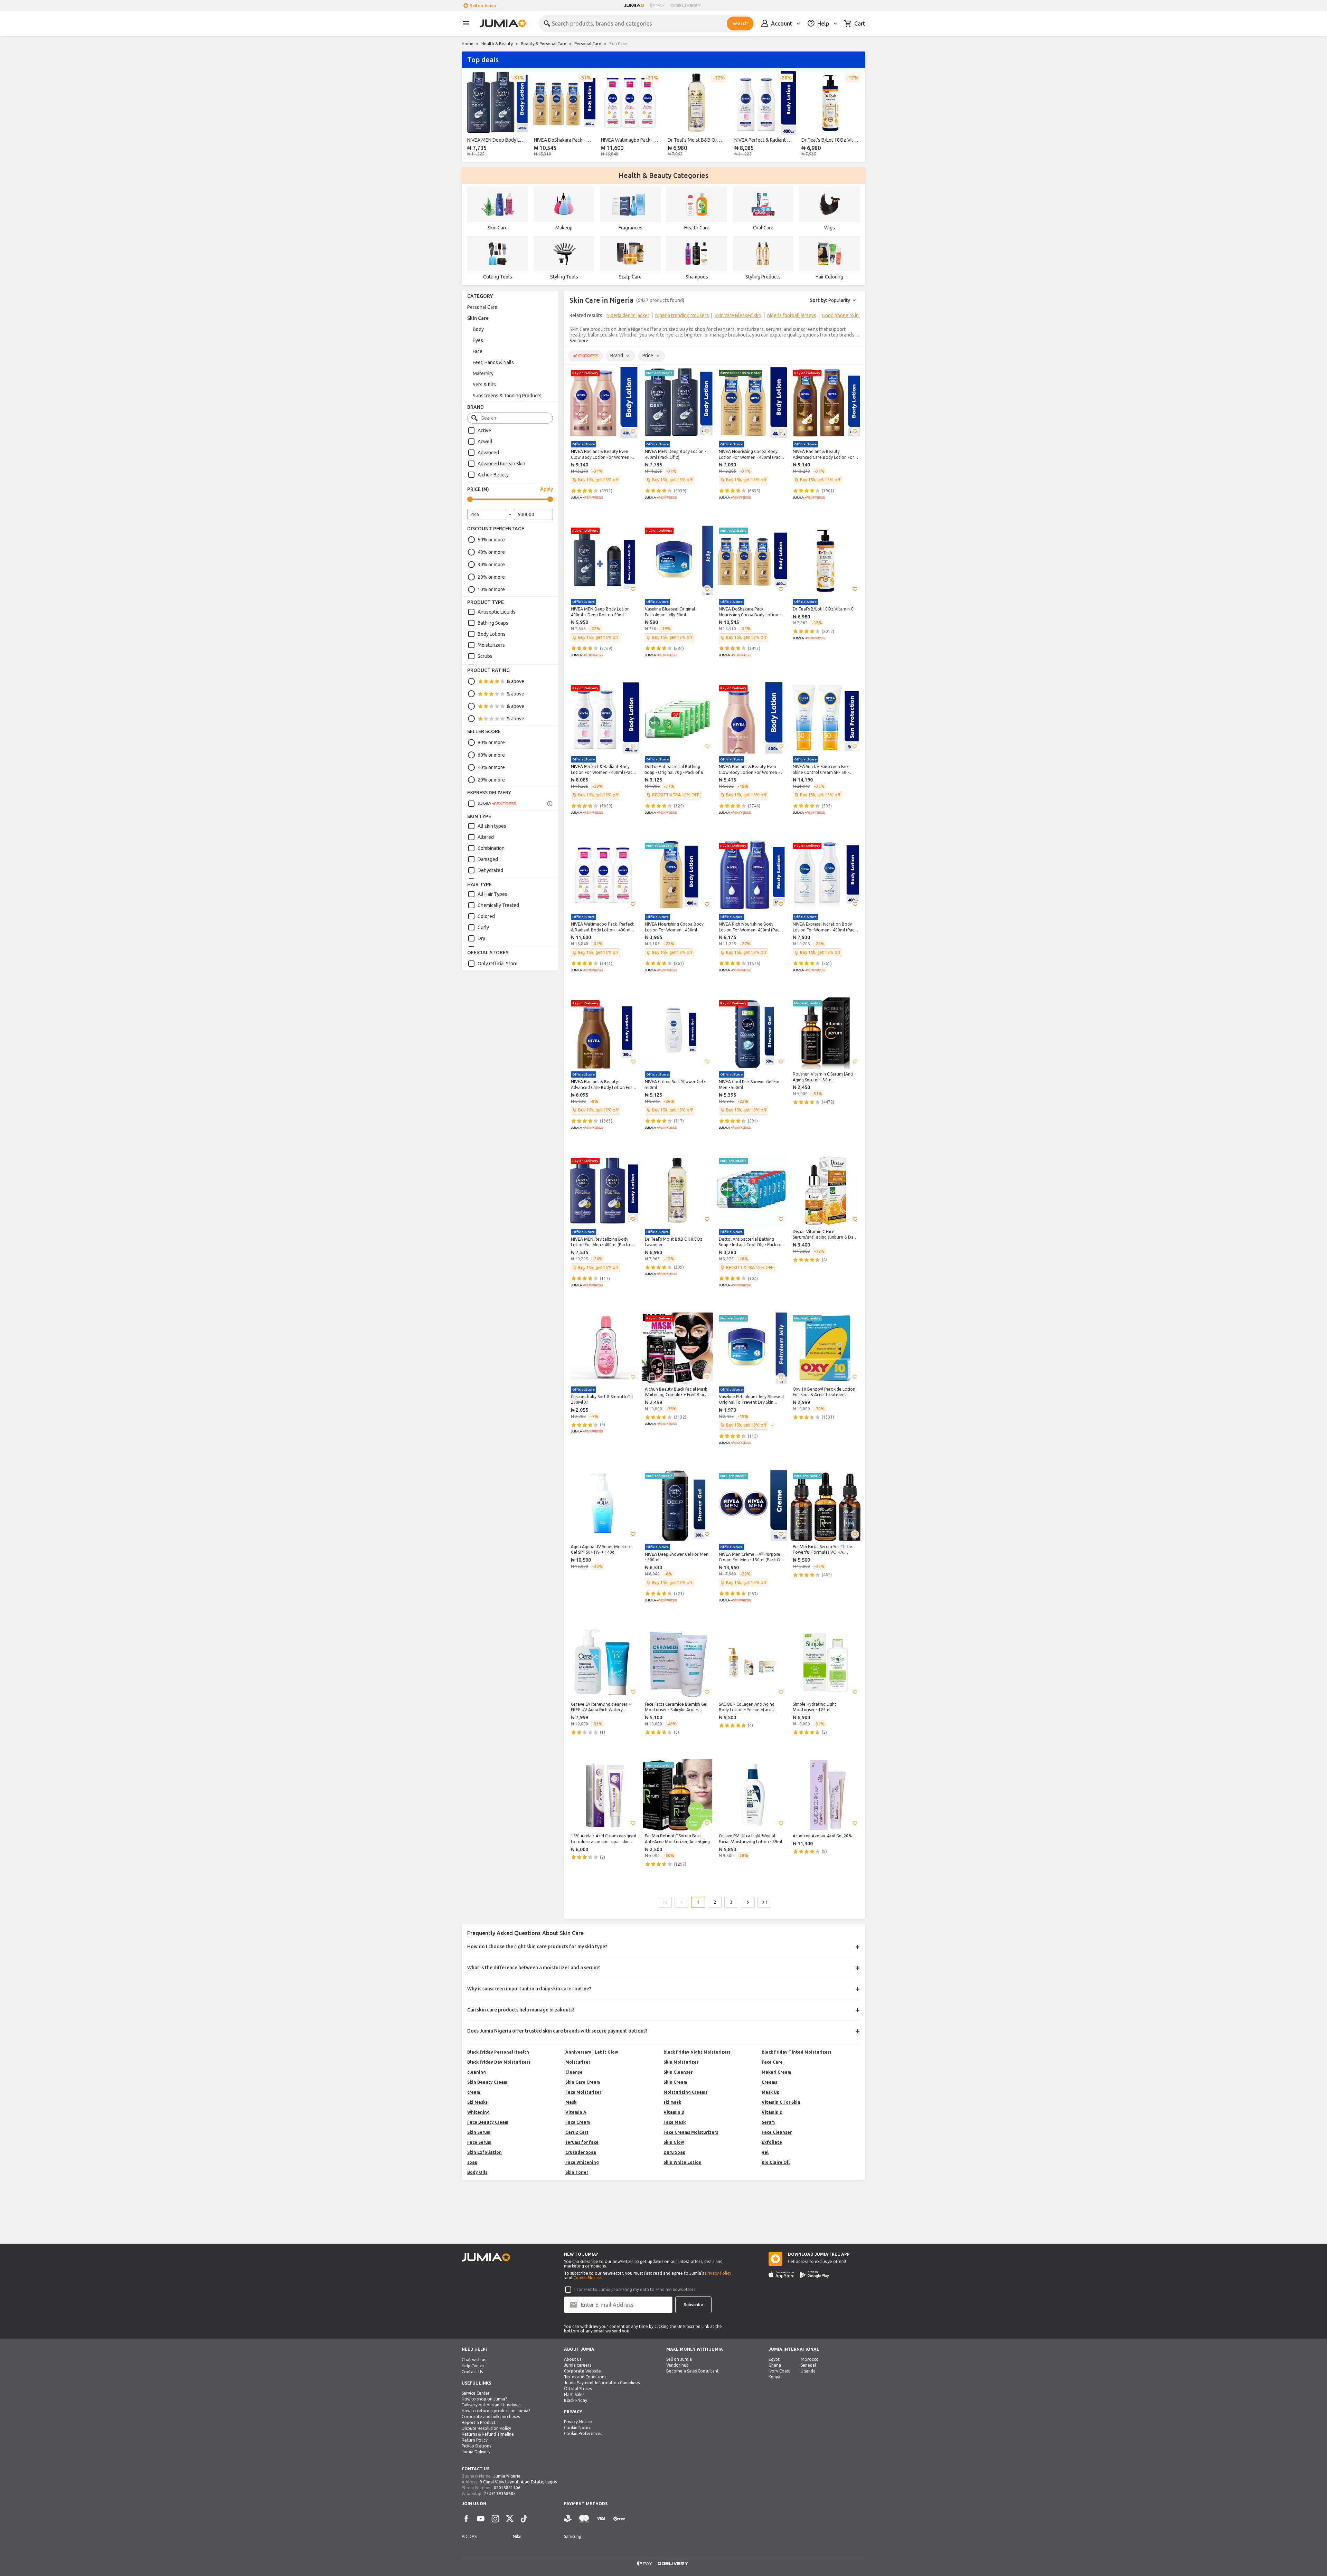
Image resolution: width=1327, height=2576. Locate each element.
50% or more (491, 540)
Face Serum (479, 2142)
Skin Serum (479, 2132)
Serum (768, 2122)
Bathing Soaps (493, 623)
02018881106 (507, 2488)
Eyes (478, 340)
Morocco (810, 2359)
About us (573, 2359)
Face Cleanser (777, 2132)
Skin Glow (674, 2142)
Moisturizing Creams (685, 2092)
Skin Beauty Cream (487, 2082)
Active (484, 430)
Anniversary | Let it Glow (592, 2052)
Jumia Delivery (476, 2452)
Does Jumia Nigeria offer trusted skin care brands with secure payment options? (557, 2031)
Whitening (478, 2112)
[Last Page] (764, 1902)
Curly (483, 927)
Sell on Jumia (483, 6)
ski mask (672, 2102)
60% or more (491, 755)
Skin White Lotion (683, 2162)
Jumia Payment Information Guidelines (602, 2383)
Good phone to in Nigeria (848, 315)
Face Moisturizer (583, 2092)
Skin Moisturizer (681, 2062)
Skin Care (478, 318)
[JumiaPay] (657, 6)
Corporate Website (582, 2371)
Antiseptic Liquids (497, 612)
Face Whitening (582, 2162)
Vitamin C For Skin (781, 2102)
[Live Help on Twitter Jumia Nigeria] (510, 2519)
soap (472, 2162)
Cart (860, 23)
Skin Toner (577, 2172)
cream (474, 2092)
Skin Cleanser (678, 2072)
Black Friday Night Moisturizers (697, 2052)
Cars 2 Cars (577, 2132)
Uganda (808, 2371)
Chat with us (474, 2360)
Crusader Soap (581, 2152)
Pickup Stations (476, 2446)
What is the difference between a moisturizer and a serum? (534, 1968)
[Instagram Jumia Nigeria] (495, 2519)
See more (579, 340)
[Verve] (619, 2519)
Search (740, 23)
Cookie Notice (587, 2278)
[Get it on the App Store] (782, 2275)
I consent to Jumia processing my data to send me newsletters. (635, 2289)
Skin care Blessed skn (738, 315)
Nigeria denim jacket (628, 315)
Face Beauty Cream (488, 2122)
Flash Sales (574, 2394)
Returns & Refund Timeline (488, 2434)
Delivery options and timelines (491, 2405)
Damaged (488, 859)
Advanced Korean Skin (501, 464)
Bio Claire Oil (776, 2162)
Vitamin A (576, 2112)
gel (765, 2152)
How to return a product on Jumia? (496, 2411)
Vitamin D (772, 2112)
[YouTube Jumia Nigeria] (481, 2519)
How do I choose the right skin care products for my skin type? (537, 1947)
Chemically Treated (498, 905)
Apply (547, 489)
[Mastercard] (584, 2519)
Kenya (774, 2377)
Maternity (483, 373)
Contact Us (472, 2372)
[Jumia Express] (492, 804)
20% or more (491, 577)
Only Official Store (498, 964)
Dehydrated (490, 870)
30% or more (491, 565)
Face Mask (675, 2122)
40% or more (491, 552)
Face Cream (578, 2122)
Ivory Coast (779, 2371)
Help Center (473, 2366)
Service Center (476, 2393)
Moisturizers (491, 645)
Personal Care (588, 44)
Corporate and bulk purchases (491, 2417)
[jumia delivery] (687, 6)
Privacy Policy (718, 2273)
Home (468, 44)
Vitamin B (674, 2112)
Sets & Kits (484, 385)
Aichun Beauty (493, 475)
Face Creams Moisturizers (691, 2132)
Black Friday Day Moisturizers (499, 2062)
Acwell (485, 442)
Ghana (775, 2365)
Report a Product (479, 2422)
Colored (486, 916)
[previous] (471, 115)
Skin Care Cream (583, 2082)
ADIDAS (469, 2536)
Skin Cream (675, 2082)
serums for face (582, 2142)
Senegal (808, 2365)
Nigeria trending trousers (682, 315)
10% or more (491, 589)
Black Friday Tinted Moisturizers (797, 2052)
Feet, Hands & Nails (493, 362)
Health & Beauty (497, 44)
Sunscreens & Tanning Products (507, 396)
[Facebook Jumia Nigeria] (466, 2519)
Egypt (774, 2359)
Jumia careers (578, 2365)
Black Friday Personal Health (498, 2052)
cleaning (477, 2072)
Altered (486, 837)
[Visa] (601, 2519)
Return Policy (475, 2440)
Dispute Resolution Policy (486, 2428)
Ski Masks (477, 2102)
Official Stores (578, 2389)
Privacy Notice (578, 2422)
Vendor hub (677, 2365)
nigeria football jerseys (792, 315)
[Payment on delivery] (568, 2519)
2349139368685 (500, 2494)
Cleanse (574, 2072)
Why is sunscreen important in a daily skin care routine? (529, 1989)
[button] (633, 432)
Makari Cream (776, 2072)
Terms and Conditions (585, 2377)
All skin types (492, 826)
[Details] (550, 804)
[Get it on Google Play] (815, 2275)
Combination (491, 848)
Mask (571, 2102)
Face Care (772, 2062)
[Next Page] (748, 1902)
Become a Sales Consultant (693, 2371)
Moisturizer (578, 2062)
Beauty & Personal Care (544, 44)
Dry (481, 938)
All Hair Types (492, 894)
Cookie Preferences (583, 2433)
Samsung (573, 2536)
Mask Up (770, 2092)
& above (515, 681)
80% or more (491, 742)
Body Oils (477, 2172)
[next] (856, 115)
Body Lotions (492, 634)
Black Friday (576, 2400)
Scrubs (485, 656)
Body (478, 329)
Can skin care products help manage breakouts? (521, 2010)
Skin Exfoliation (484, 2152)
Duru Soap (674, 2152)
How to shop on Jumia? (484, 2399)
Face (478, 351)
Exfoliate (772, 2142)
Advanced (488, 453)
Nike (517, 2536)
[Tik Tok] (524, 2519)
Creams (769, 2082)
